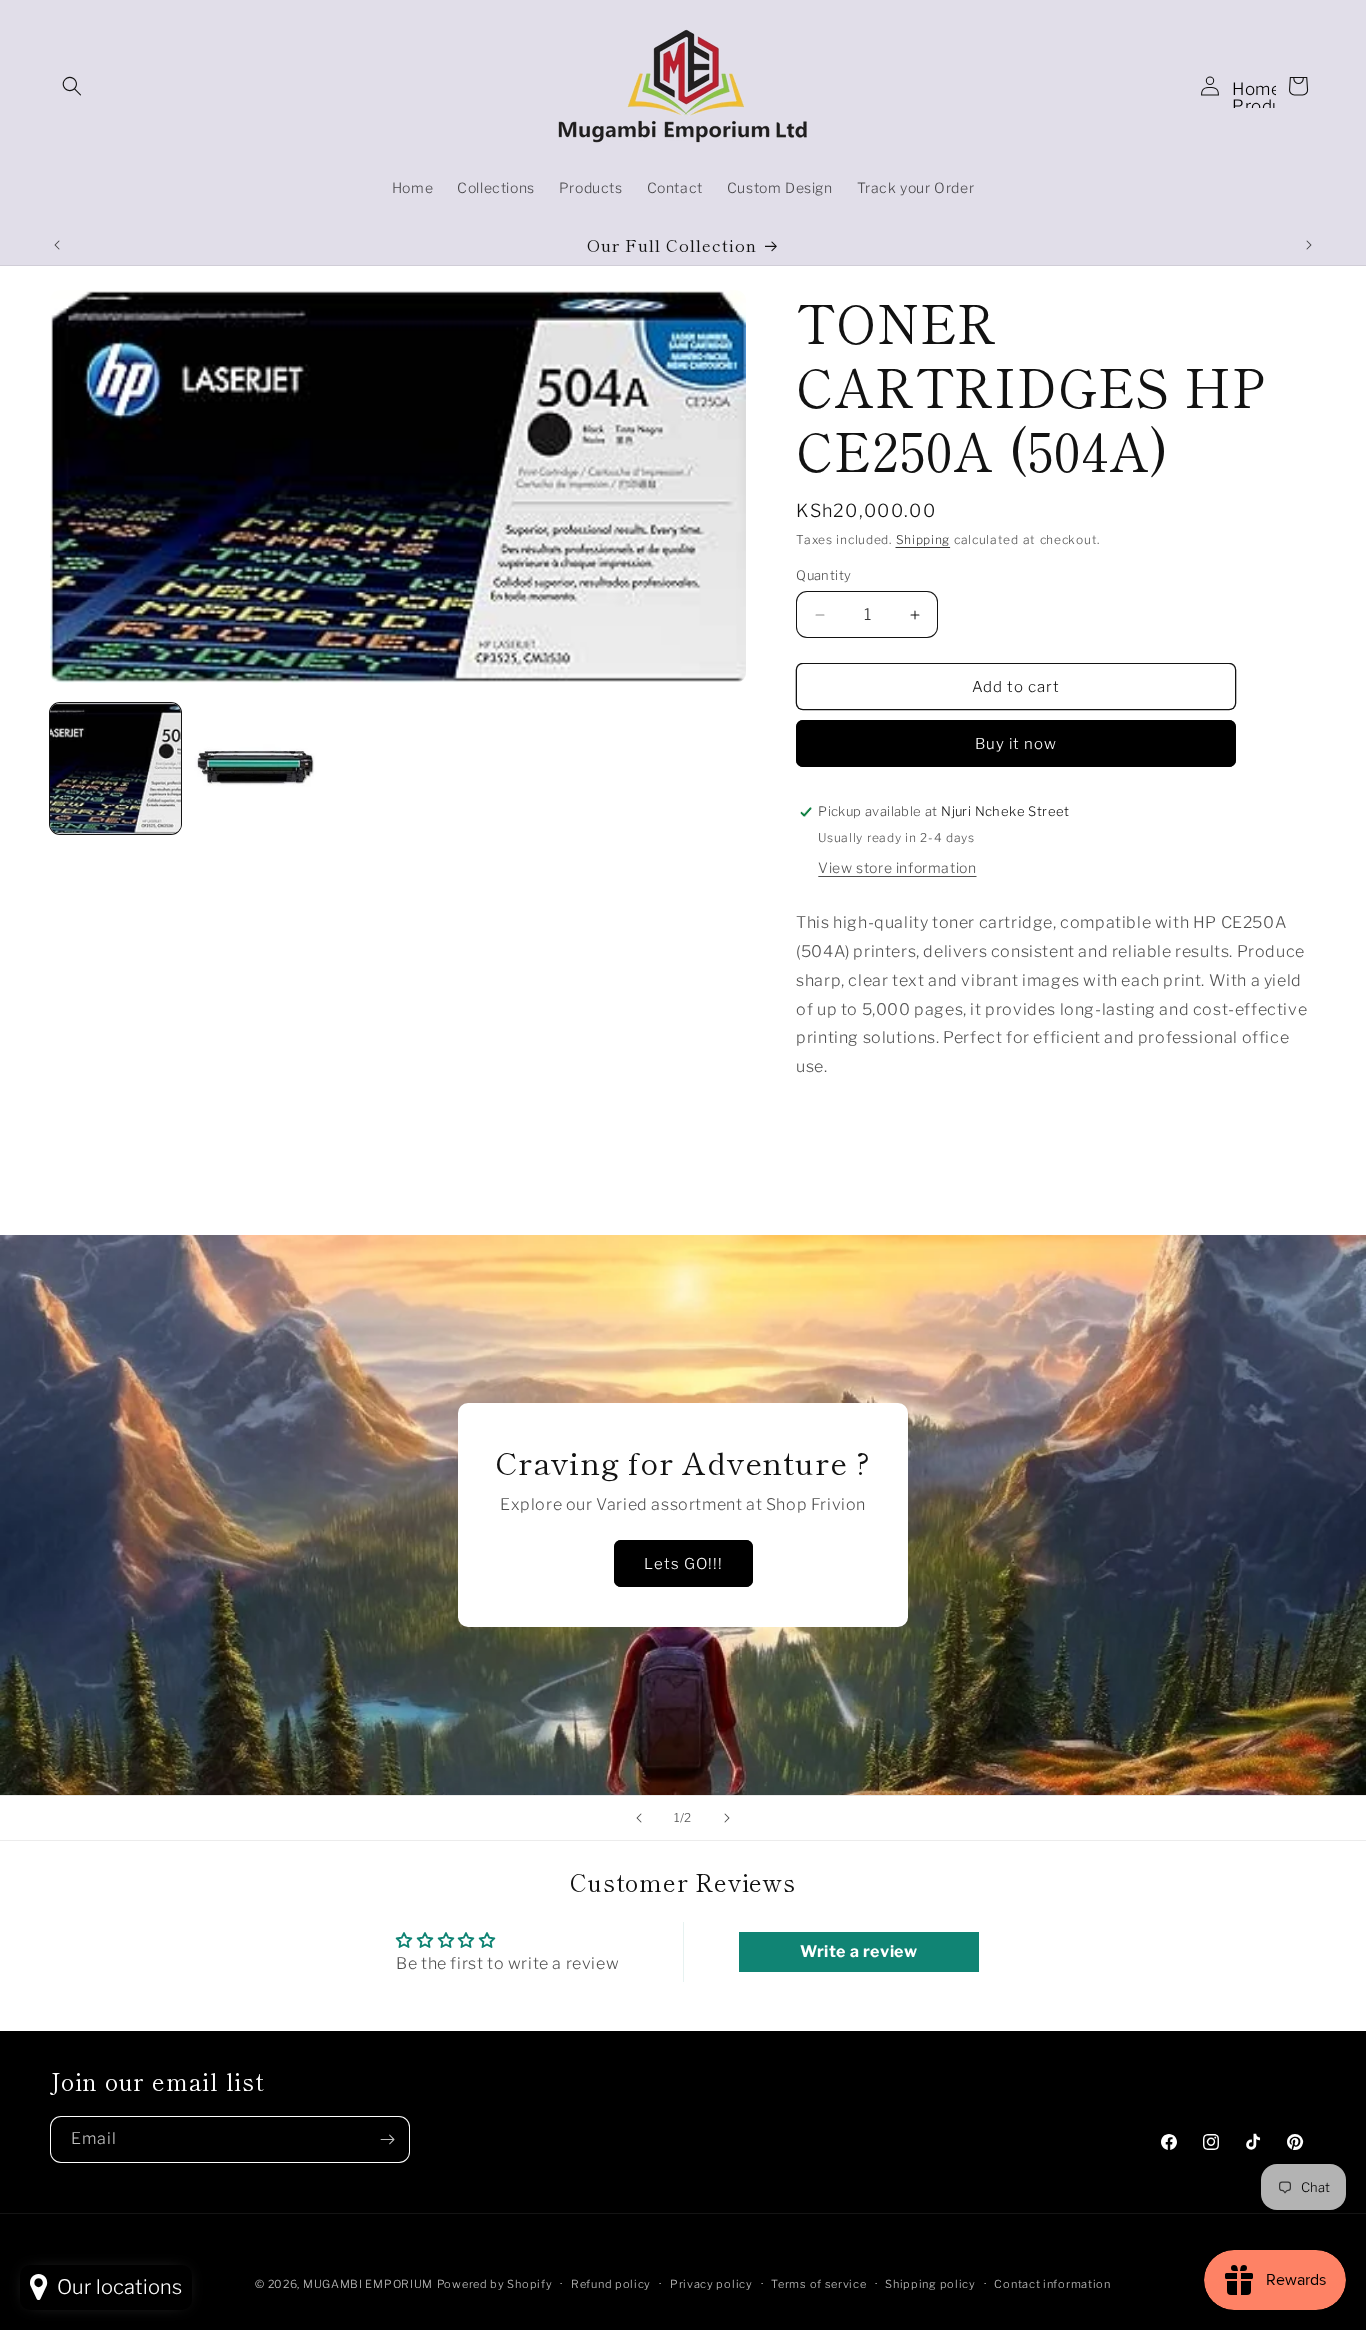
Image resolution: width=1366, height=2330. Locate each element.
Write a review (858, 1952)
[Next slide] (727, 1818)
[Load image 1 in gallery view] (115, 768)
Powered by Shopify (495, 2284)
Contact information (1052, 2283)
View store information (897, 867)
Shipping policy (930, 2283)
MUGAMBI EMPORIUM (368, 2284)
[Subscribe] (387, 2139)
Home (1256, 89)
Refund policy (611, 2283)
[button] (72, 86)
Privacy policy (711, 2283)
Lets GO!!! (683, 1564)
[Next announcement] (1309, 245)
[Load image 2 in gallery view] (256, 768)
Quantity (823, 575)
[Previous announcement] (57, 245)
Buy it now (1016, 744)
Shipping (923, 539)
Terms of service (818, 2283)
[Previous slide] (639, 1818)
